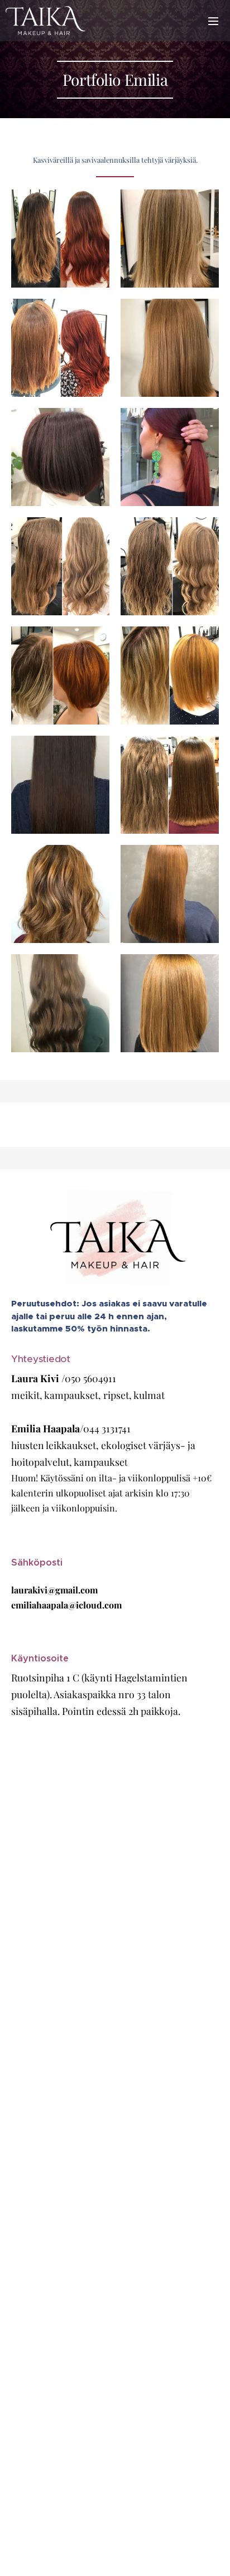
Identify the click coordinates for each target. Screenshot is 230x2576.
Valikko (213, 21)
